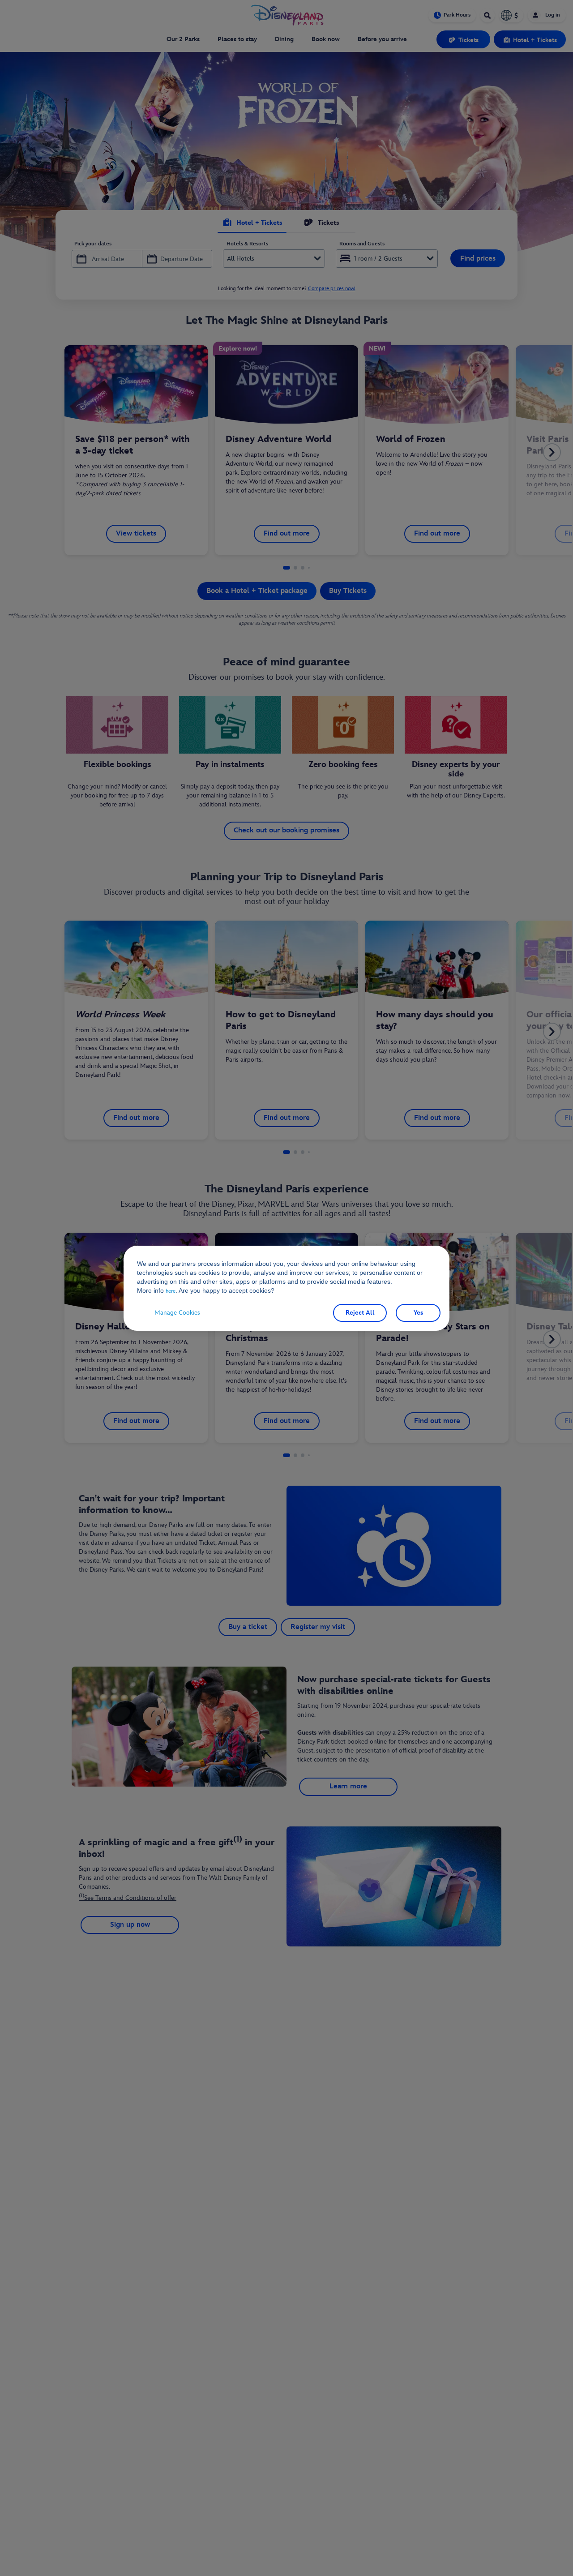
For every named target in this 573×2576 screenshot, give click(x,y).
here (171, 1291)
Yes (418, 1313)
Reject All (360, 1313)
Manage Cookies (177, 1313)
